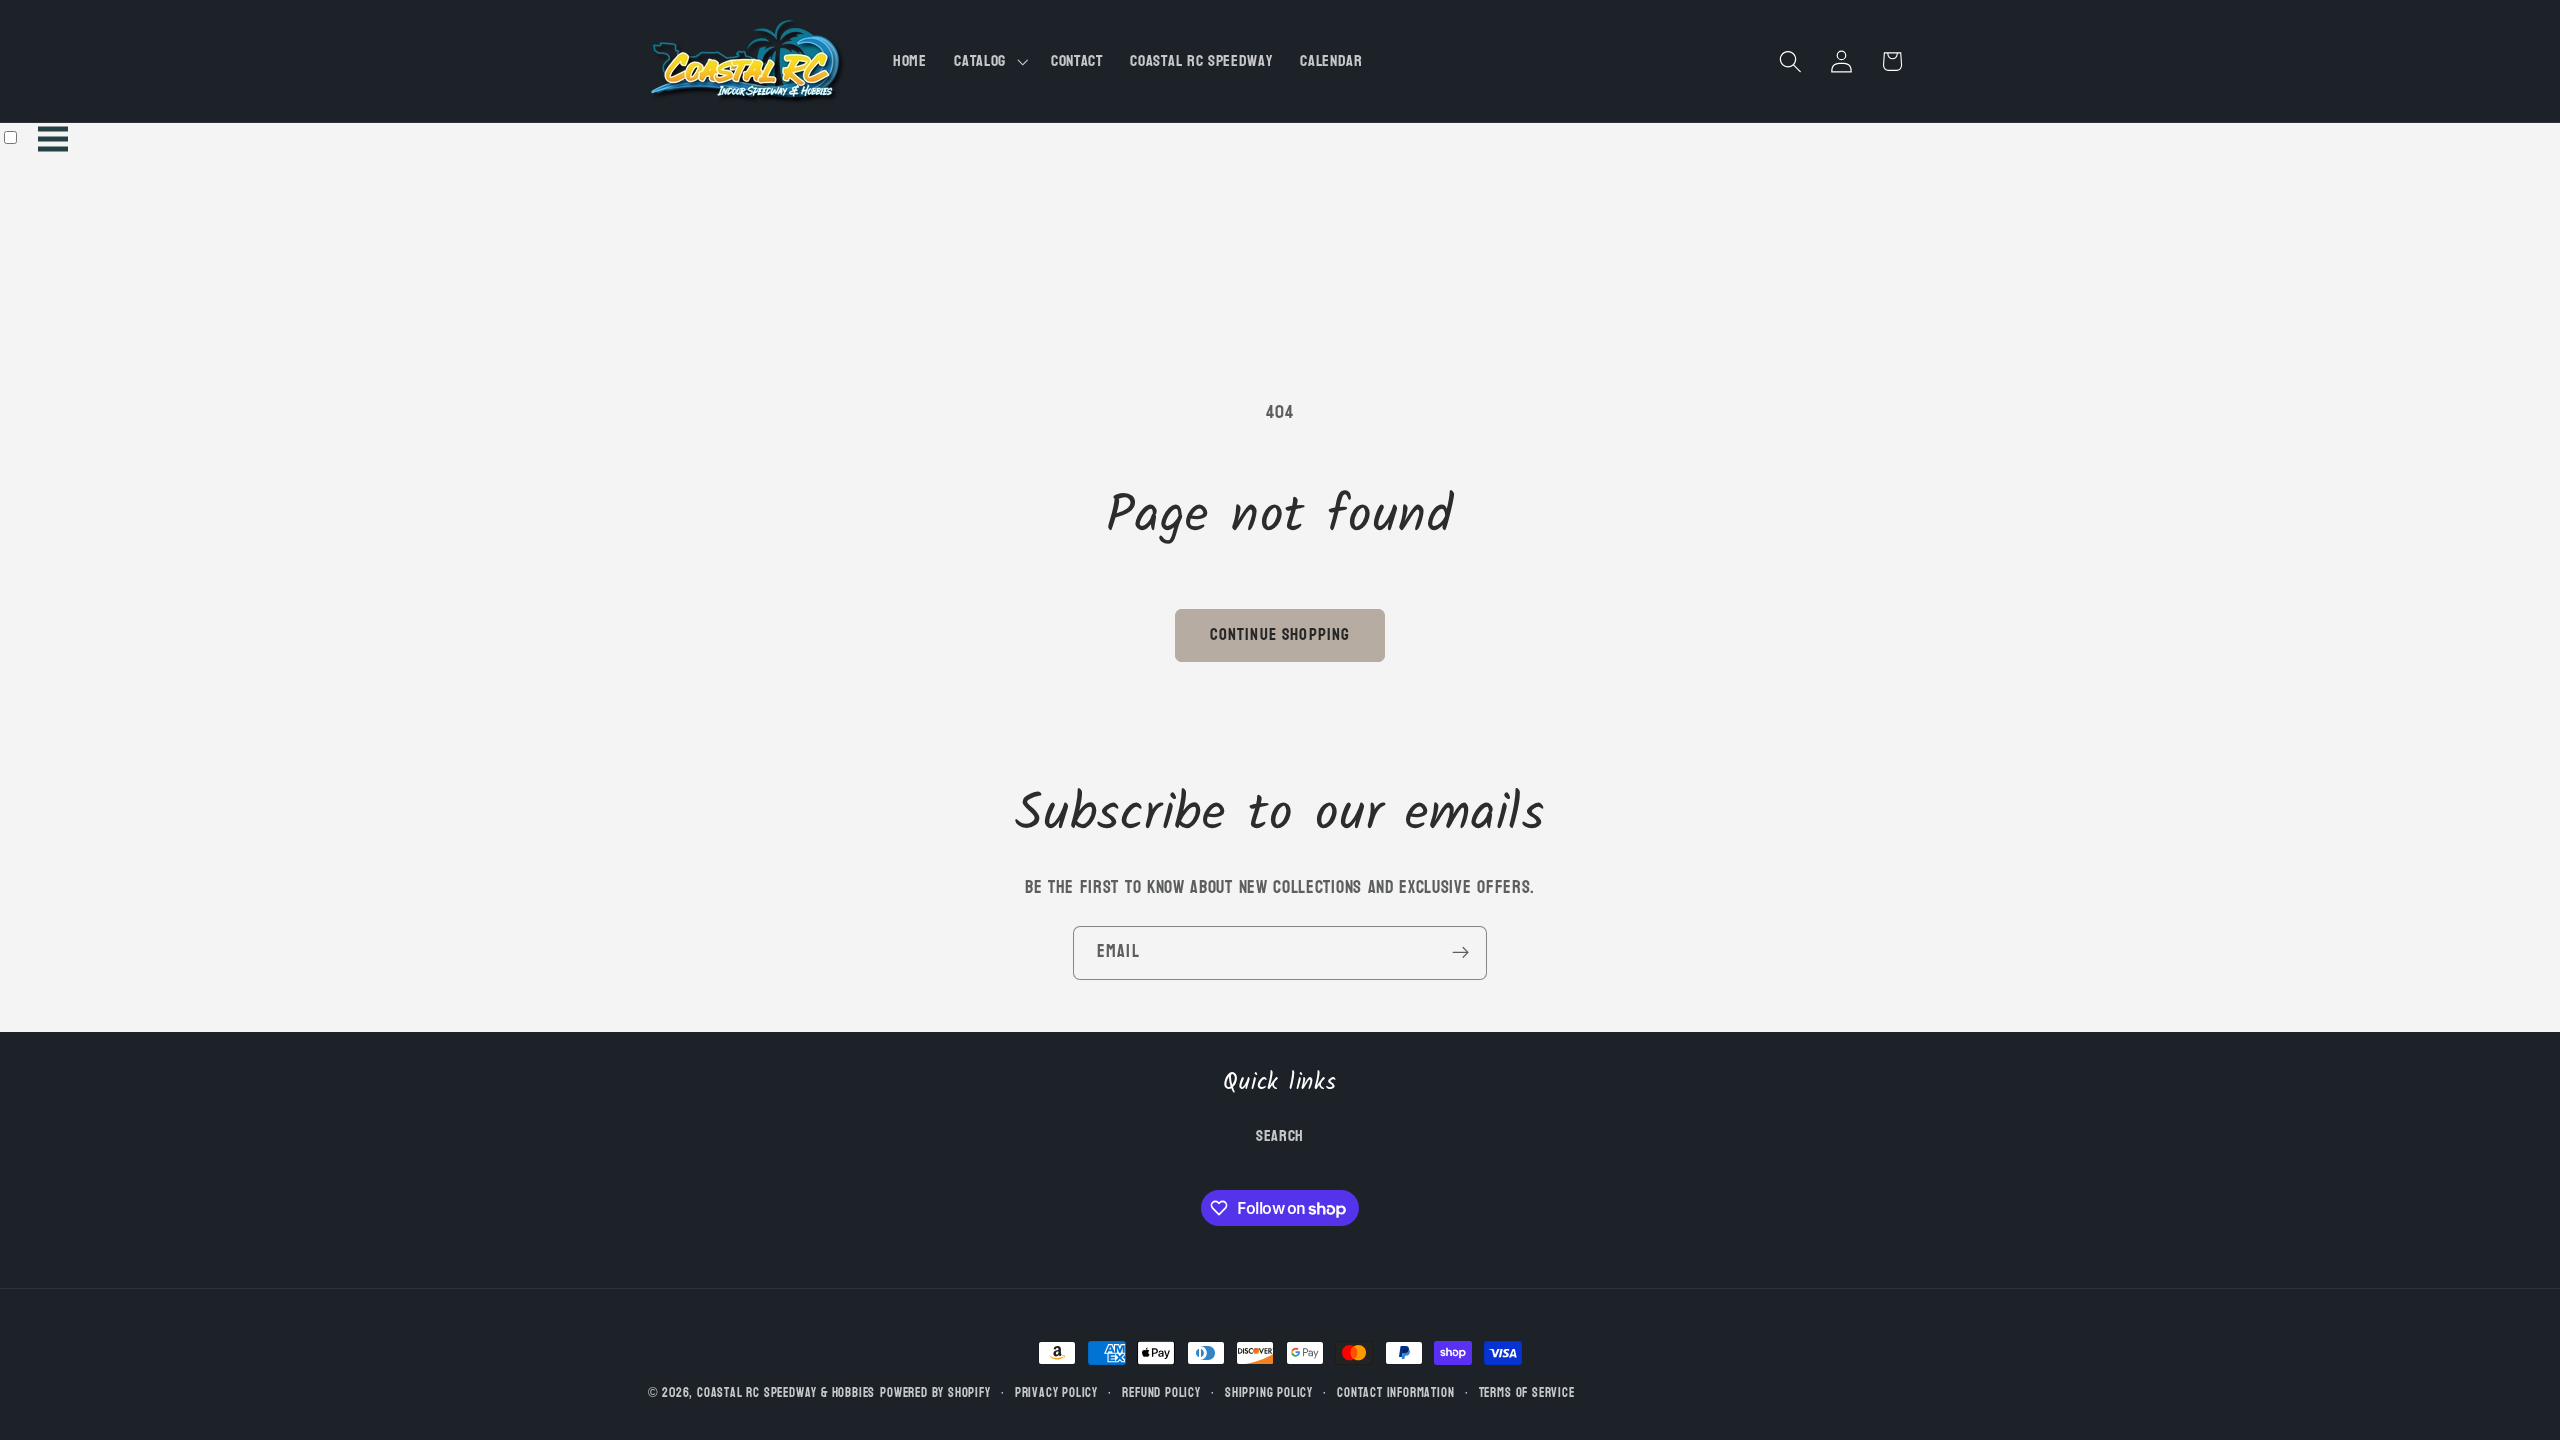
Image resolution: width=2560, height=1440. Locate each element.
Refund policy (1161, 1393)
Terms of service (1527, 1393)
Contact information (1395, 1393)
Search (1280, 1136)
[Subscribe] (1460, 953)
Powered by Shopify (935, 1393)
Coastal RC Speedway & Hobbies (786, 1393)
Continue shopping (1280, 634)
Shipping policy (1269, 1393)
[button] (988, 61)
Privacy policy (1056, 1393)
